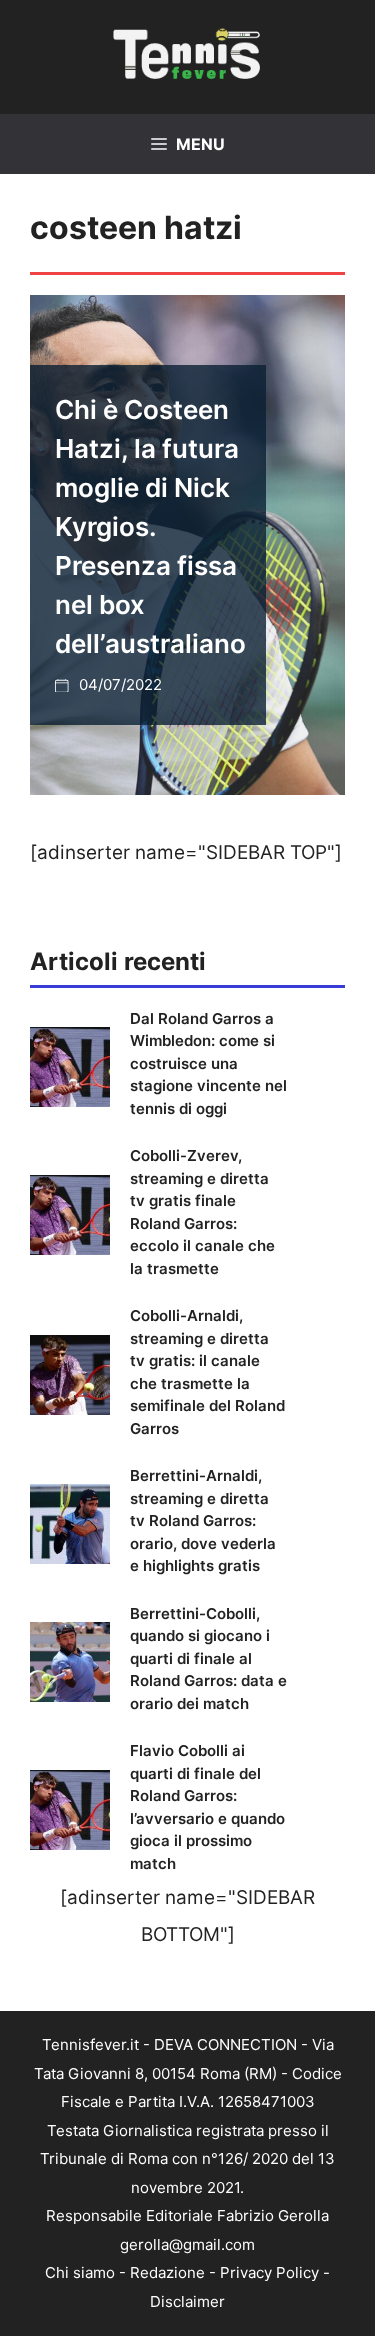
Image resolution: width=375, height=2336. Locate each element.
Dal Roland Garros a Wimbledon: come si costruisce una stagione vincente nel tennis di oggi (208, 1063)
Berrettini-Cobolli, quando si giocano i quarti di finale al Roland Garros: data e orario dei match (208, 1658)
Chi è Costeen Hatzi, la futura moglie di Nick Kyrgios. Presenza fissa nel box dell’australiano (150, 526)
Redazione (167, 2272)
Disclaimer (187, 2301)
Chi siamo (80, 2272)
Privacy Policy (269, 2272)
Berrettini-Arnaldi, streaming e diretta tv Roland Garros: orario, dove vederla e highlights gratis (203, 1520)
